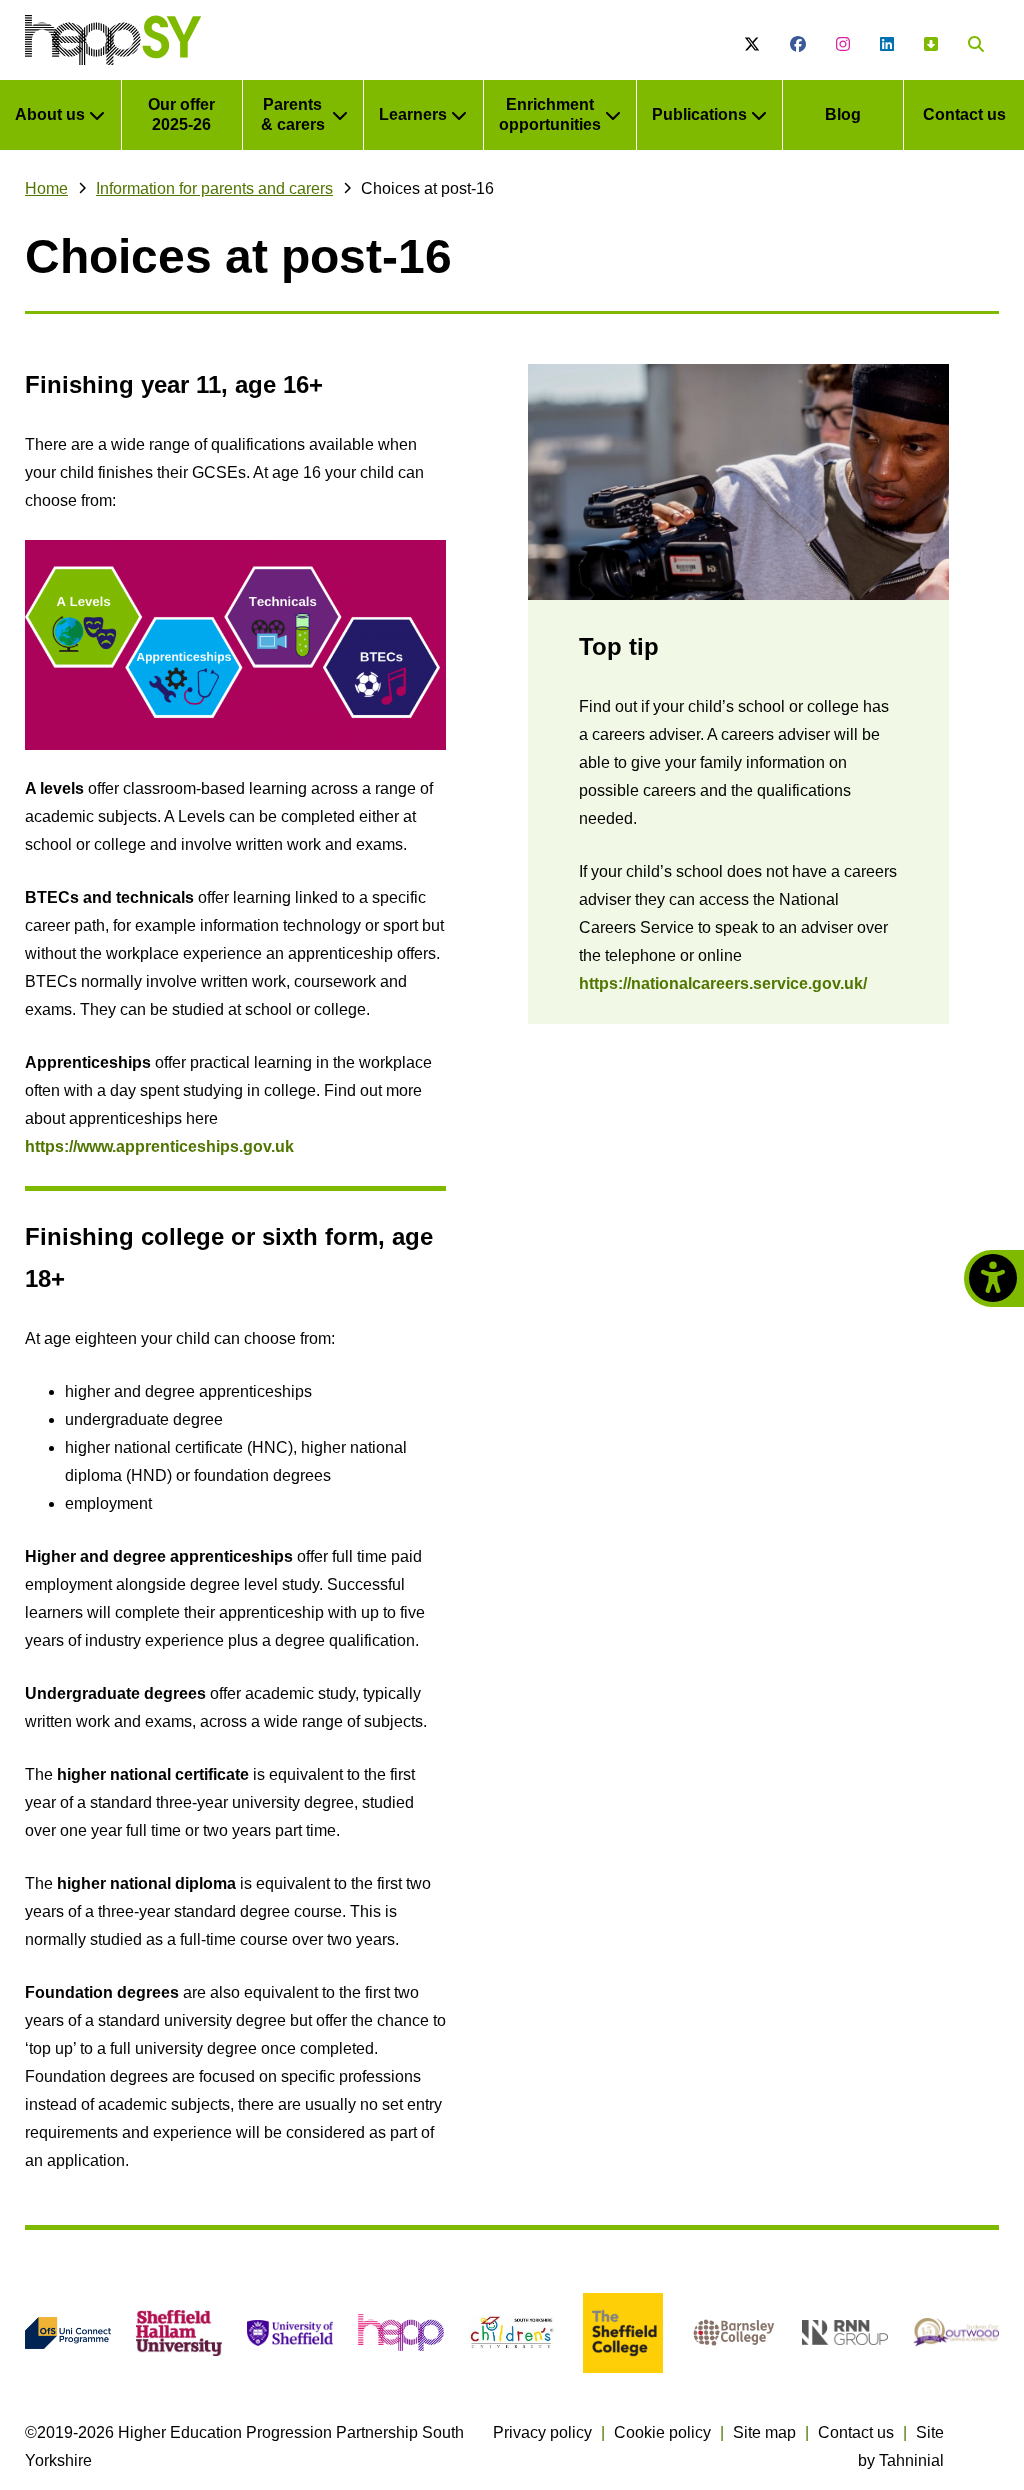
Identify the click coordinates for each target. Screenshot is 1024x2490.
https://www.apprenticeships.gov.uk (159, 1146)
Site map (764, 2432)
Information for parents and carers (214, 188)
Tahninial (911, 2460)
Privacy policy (542, 2432)
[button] (976, 45)
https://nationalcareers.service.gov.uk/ (723, 983)
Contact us (856, 2432)
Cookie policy (662, 2432)
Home (46, 188)
